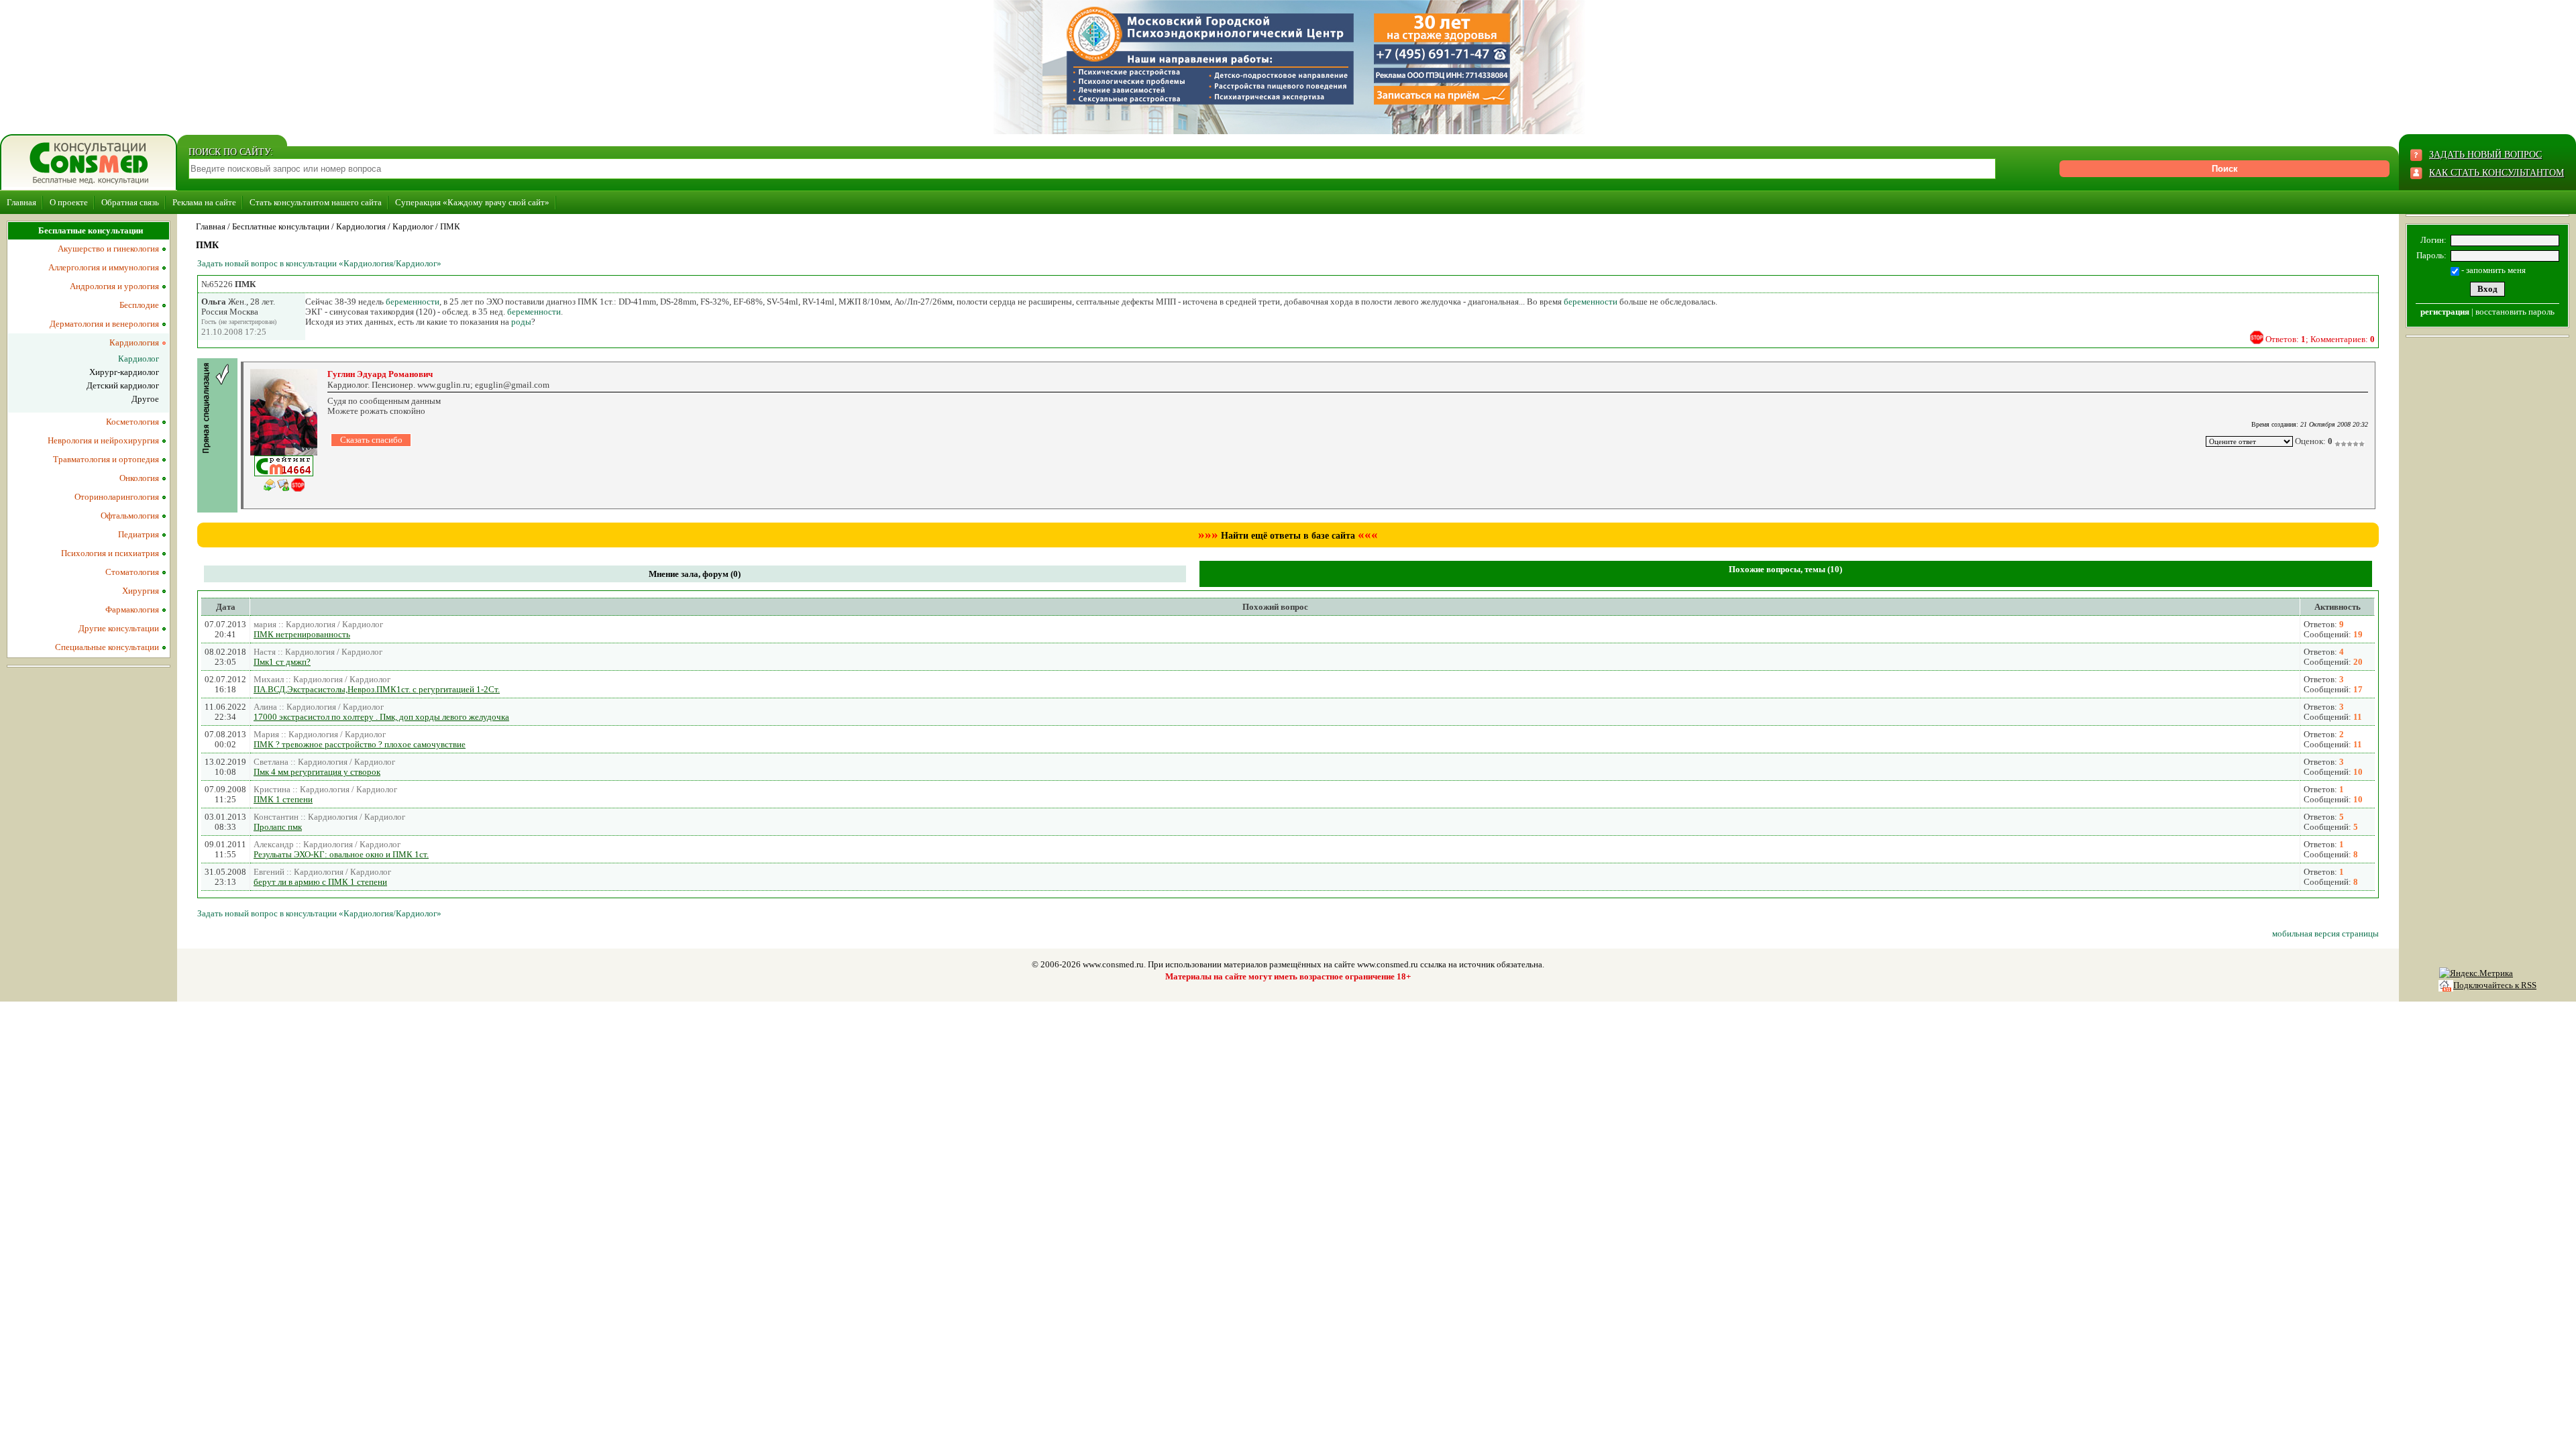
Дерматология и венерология (104, 324)
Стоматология (132, 572)
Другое (145, 399)
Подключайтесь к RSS (2495, 985)
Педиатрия (139, 534)
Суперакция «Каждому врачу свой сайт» (472, 202)
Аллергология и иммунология (104, 267)
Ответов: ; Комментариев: (2320, 339)
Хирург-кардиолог (124, 372)
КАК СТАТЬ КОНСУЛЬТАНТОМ (2497, 173)
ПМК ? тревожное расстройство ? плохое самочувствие (360, 744)
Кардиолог (413, 226)
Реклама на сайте (204, 202)
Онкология (139, 478)
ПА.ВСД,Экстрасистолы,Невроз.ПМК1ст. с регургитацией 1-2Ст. (377, 689)
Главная (21, 202)
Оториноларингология (117, 497)
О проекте (69, 202)
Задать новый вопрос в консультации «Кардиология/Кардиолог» (319, 263)
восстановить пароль (2515, 312)
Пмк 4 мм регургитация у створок (317, 772)
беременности (413, 302)
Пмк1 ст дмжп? (282, 662)
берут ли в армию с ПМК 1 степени (320, 882)
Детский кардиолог (123, 385)
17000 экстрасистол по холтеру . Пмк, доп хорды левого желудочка (381, 717)
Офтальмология (130, 516)
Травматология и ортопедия (106, 459)
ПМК (450, 226)
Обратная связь (130, 202)
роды (521, 322)
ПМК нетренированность (302, 634)
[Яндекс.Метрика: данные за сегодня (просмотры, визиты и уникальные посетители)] (2476, 973)
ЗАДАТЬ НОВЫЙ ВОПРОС (2485, 155)
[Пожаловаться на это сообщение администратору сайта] (2257, 337)
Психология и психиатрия (110, 553)
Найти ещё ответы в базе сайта (1288, 536)
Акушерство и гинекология (108, 249)
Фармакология (132, 609)
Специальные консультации (107, 647)
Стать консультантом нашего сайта (316, 202)
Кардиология (361, 226)
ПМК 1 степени (283, 799)
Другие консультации (119, 628)
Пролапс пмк (278, 827)
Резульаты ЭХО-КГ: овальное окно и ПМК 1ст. (341, 854)
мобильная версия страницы (2325, 933)
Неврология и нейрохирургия (103, 440)
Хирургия (141, 591)
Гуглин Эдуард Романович (380, 374)
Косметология (132, 422)
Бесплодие (139, 305)
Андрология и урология (114, 286)
